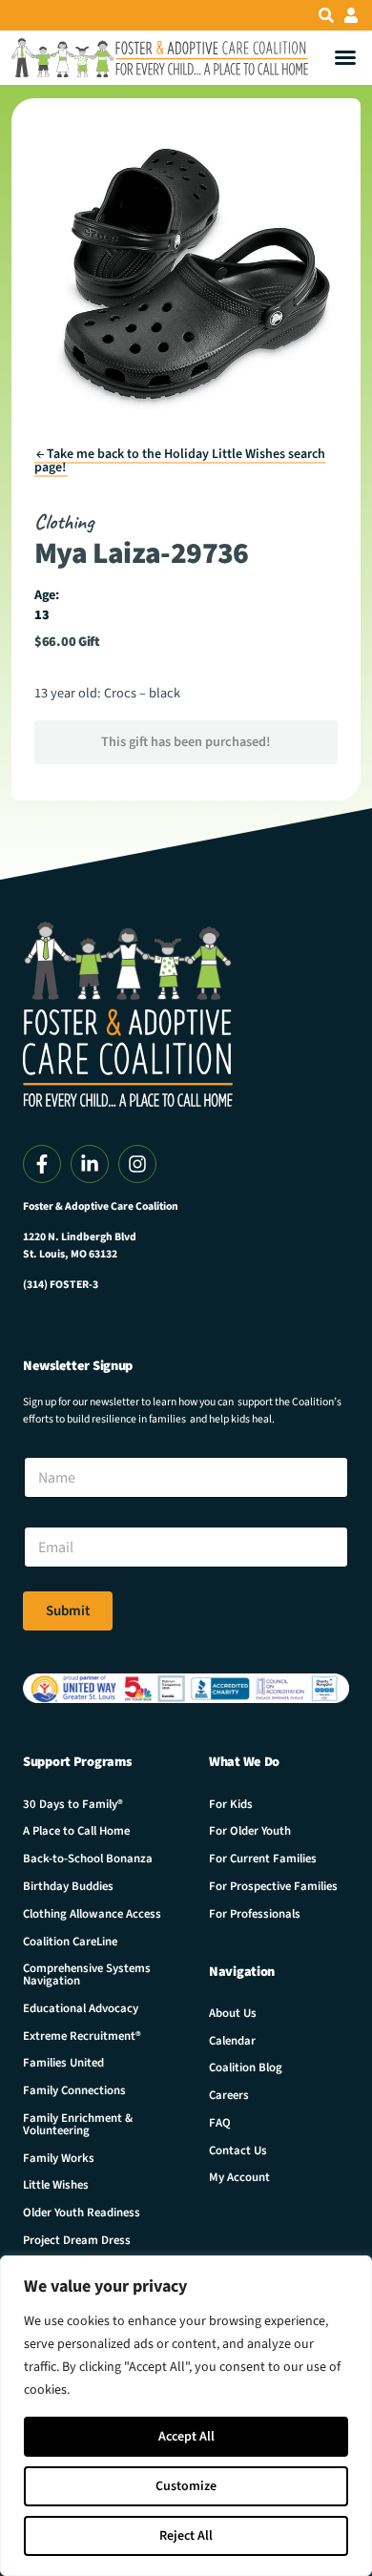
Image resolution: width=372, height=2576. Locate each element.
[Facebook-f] (42, 1164)
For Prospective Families (273, 1886)
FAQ (220, 2123)
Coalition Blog (246, 2067)
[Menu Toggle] (345, 57)
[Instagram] (137, 1164)
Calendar (232, 2041)
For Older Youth (250, 1831)
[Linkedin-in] (90, 1164)
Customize (186, 2486)
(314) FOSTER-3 (61, 1285)
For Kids (231, 1804)
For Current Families (263, 1859)
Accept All (186, 2437)
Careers (229, 2095)
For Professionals (255, 1914)
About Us (233, 2013)
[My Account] (351, 15)
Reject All (186, 2536)
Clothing (64, 521)
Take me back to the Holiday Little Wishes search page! (180, 461)
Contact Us (238, 2150)
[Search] (326, 15)
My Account (239, 2177)
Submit (68, 1611)
